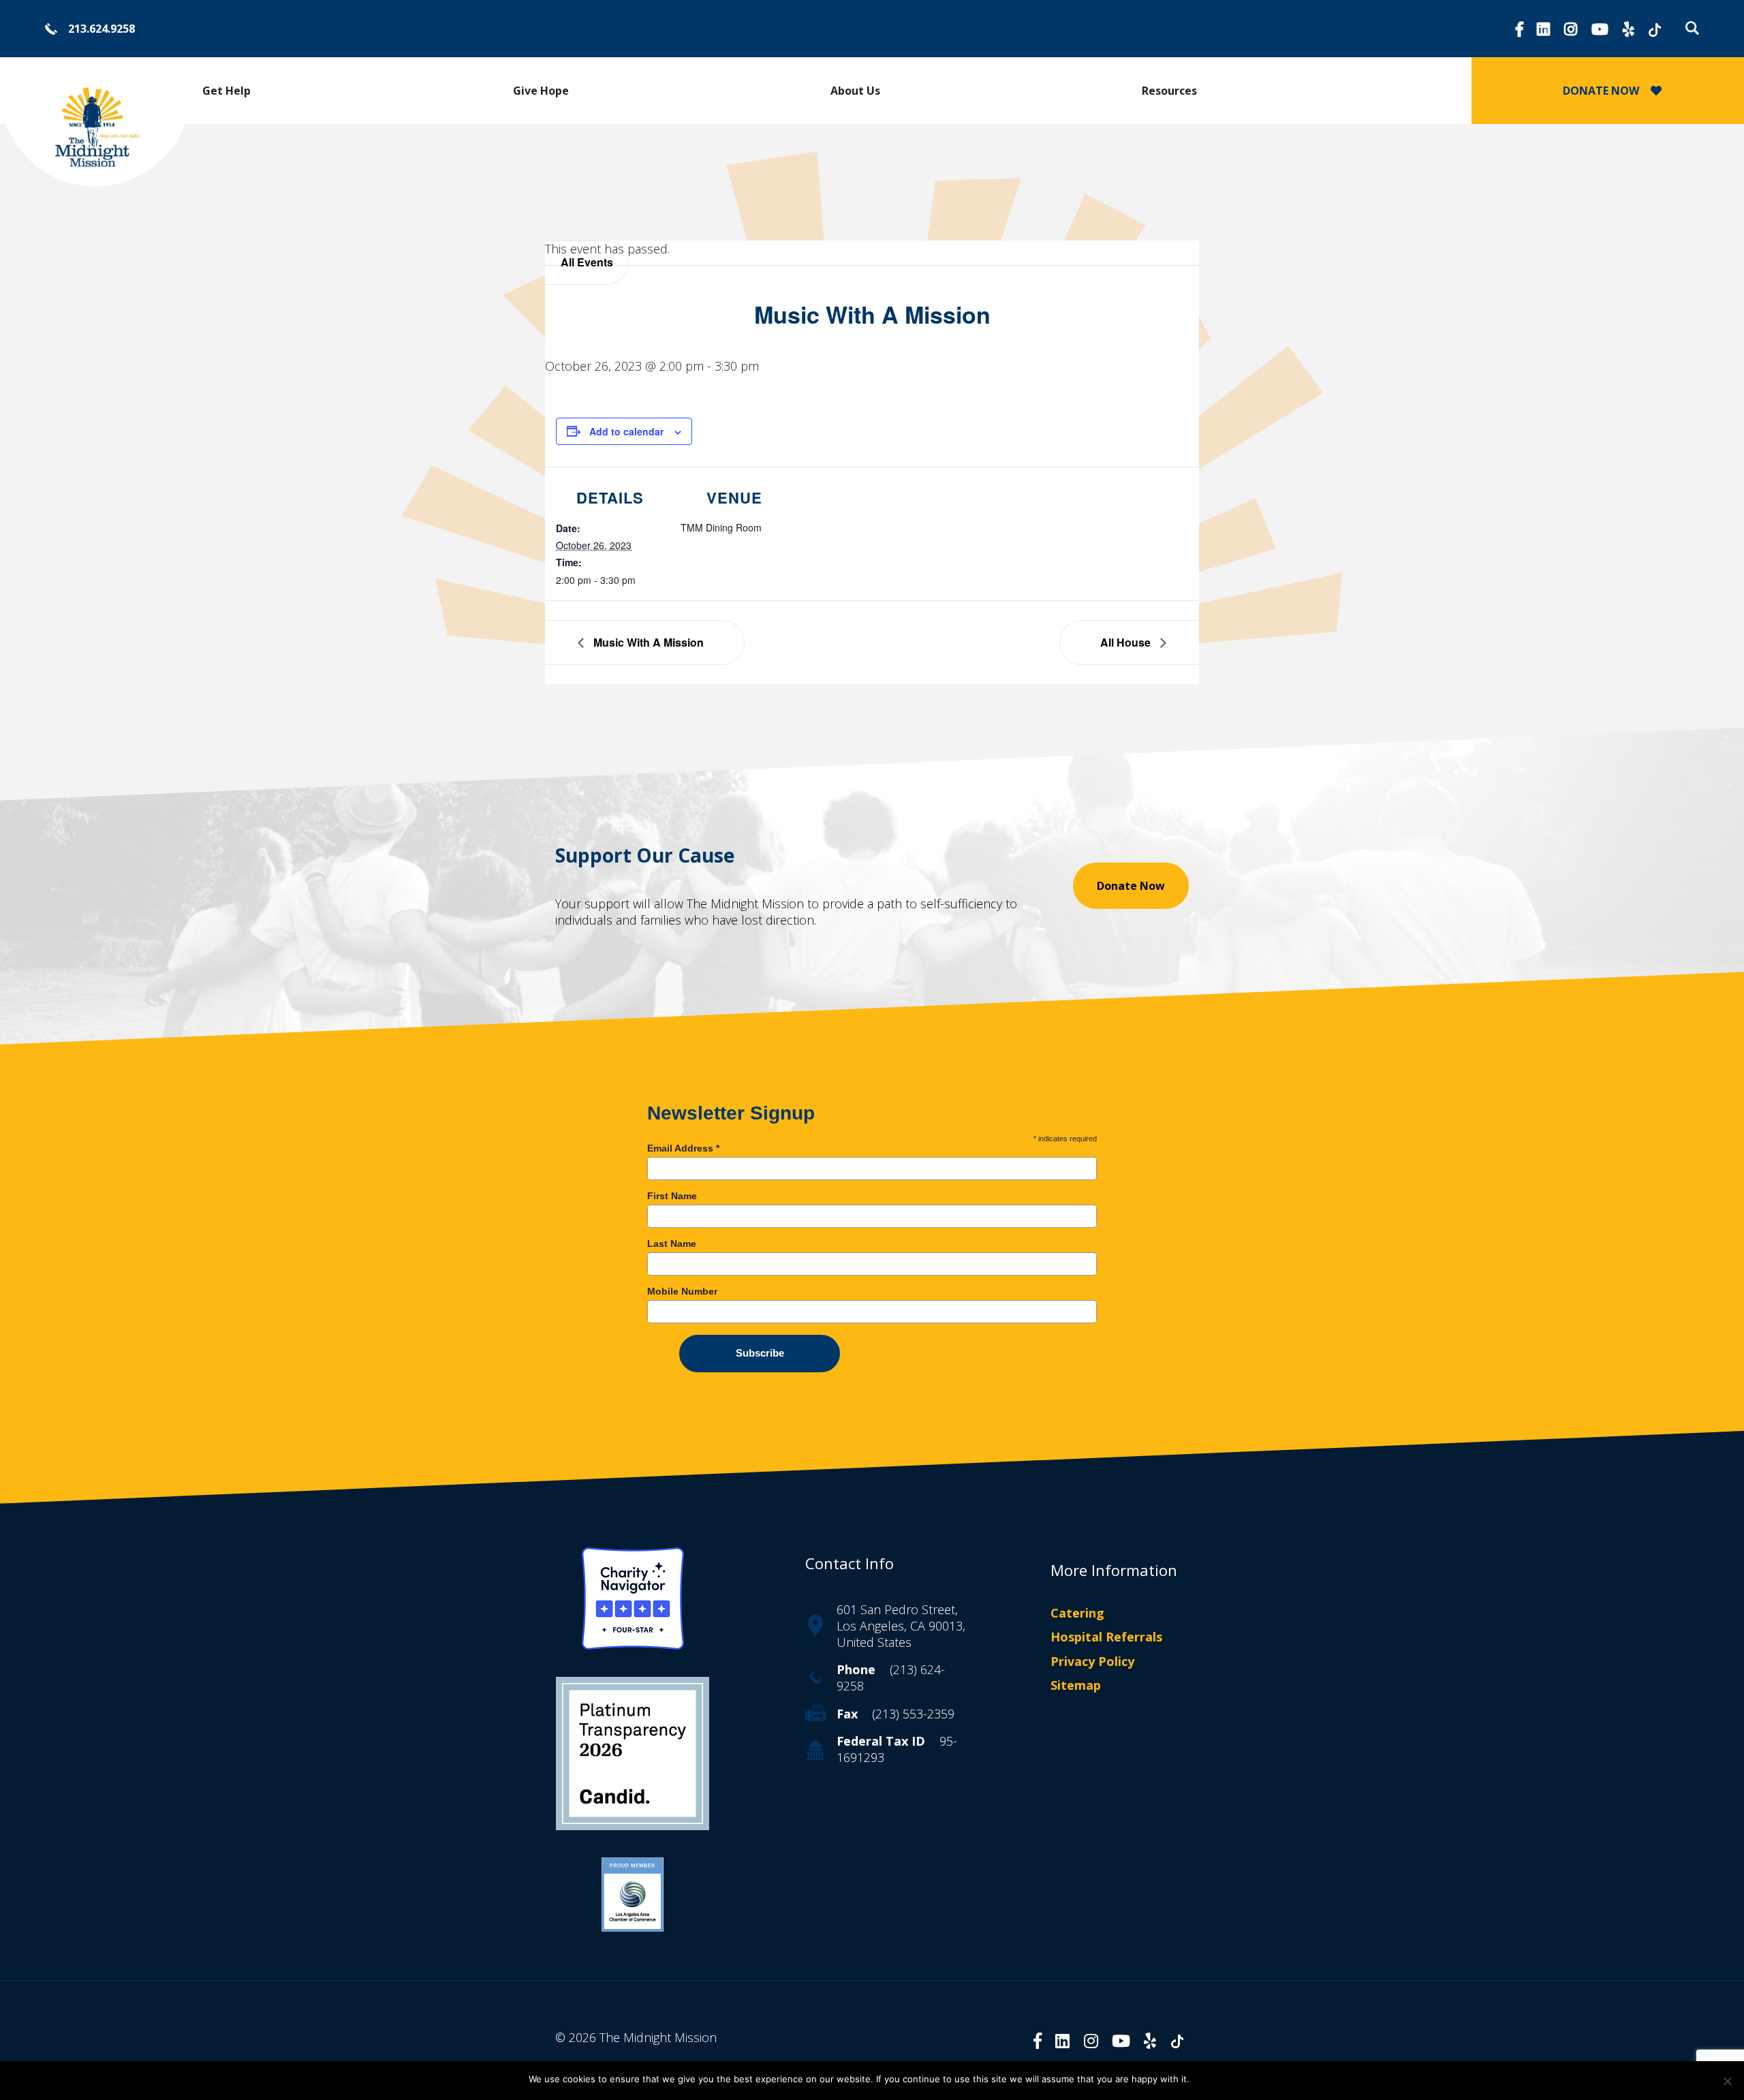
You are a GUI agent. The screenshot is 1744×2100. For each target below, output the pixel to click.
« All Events (587, 263)
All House (1127, 642)
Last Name (672, 1244)
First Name (672, 1196)
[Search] (1689, 28)
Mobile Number (682, 1291)
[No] (1727, 2081)
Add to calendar (626, 431)
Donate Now (1131, 886)
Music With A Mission (647, 642)
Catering (1077, 1613)
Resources (1169, 91)
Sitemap (1076, 1685)
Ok (1206, 2079)
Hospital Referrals (1106, 1637)
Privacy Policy (1092, 1661)
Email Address (683, 1148)
